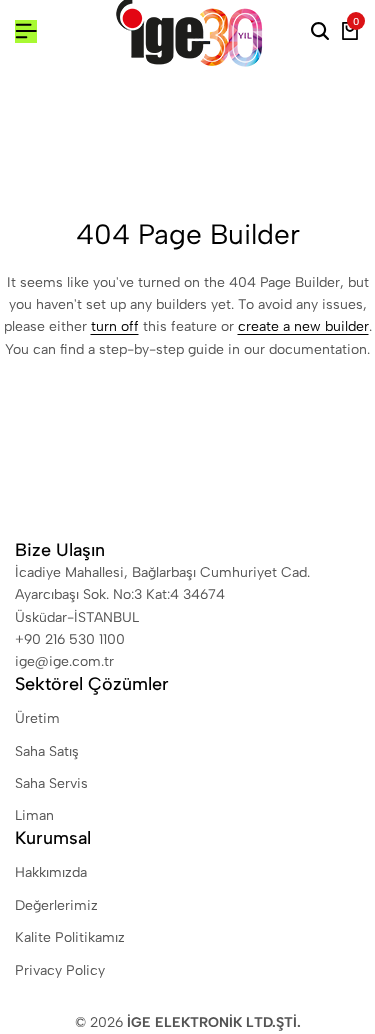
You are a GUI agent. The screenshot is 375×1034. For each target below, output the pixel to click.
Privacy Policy (60, 970)
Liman (34, 815)
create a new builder (303, 326)
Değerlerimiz (56, 905)
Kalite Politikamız (70, 937)
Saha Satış (47, 751)
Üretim (37, 718)
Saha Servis (51, 783)
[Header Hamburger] (26, 31)
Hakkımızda (51, 872)
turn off (115, 326)
